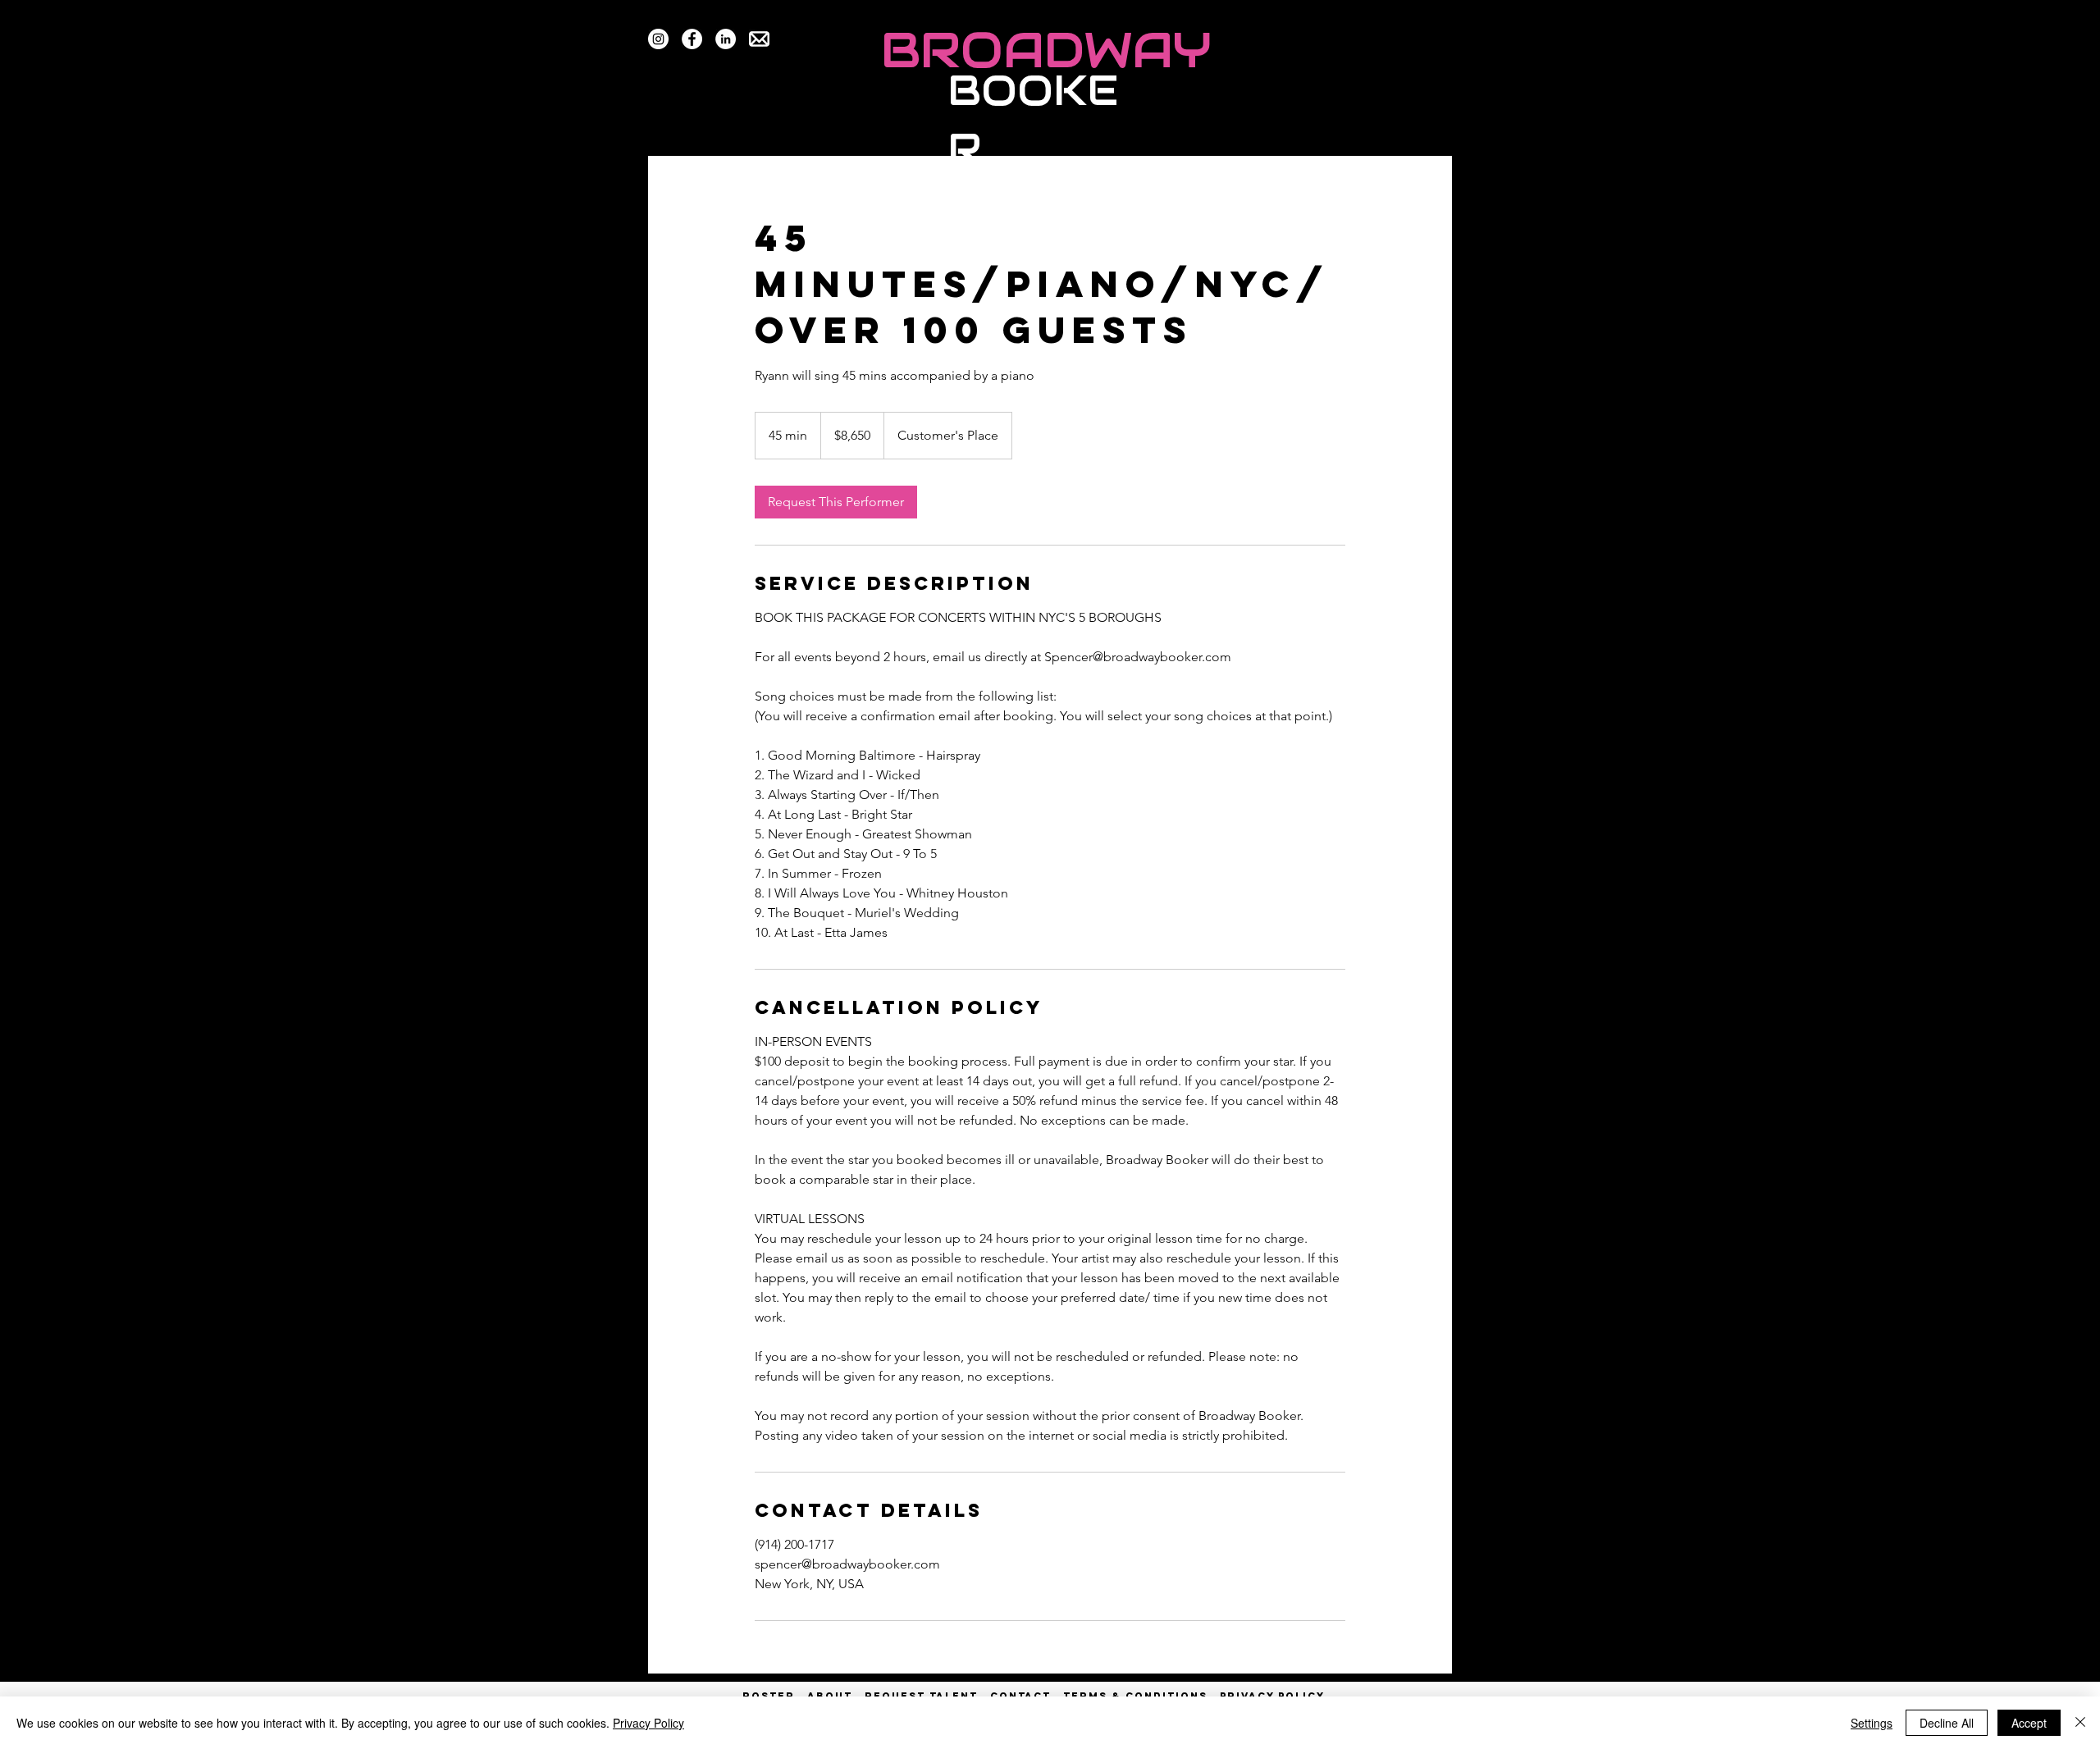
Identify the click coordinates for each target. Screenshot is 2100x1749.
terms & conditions (1135, 1696)
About (830, 1696)
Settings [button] (1872, 1723)
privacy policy (1272, 1696)
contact (1020, 1696)
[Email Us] (759, 39)
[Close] (2080, 1723)
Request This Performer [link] (836, 502)
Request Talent (921, 1696)
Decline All (1947, 1723)
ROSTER (775, 1696)
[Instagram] (658, 39)
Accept (2029, 1723)
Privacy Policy (648, 1723)
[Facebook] (692, 39)
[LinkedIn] (726, 39)
